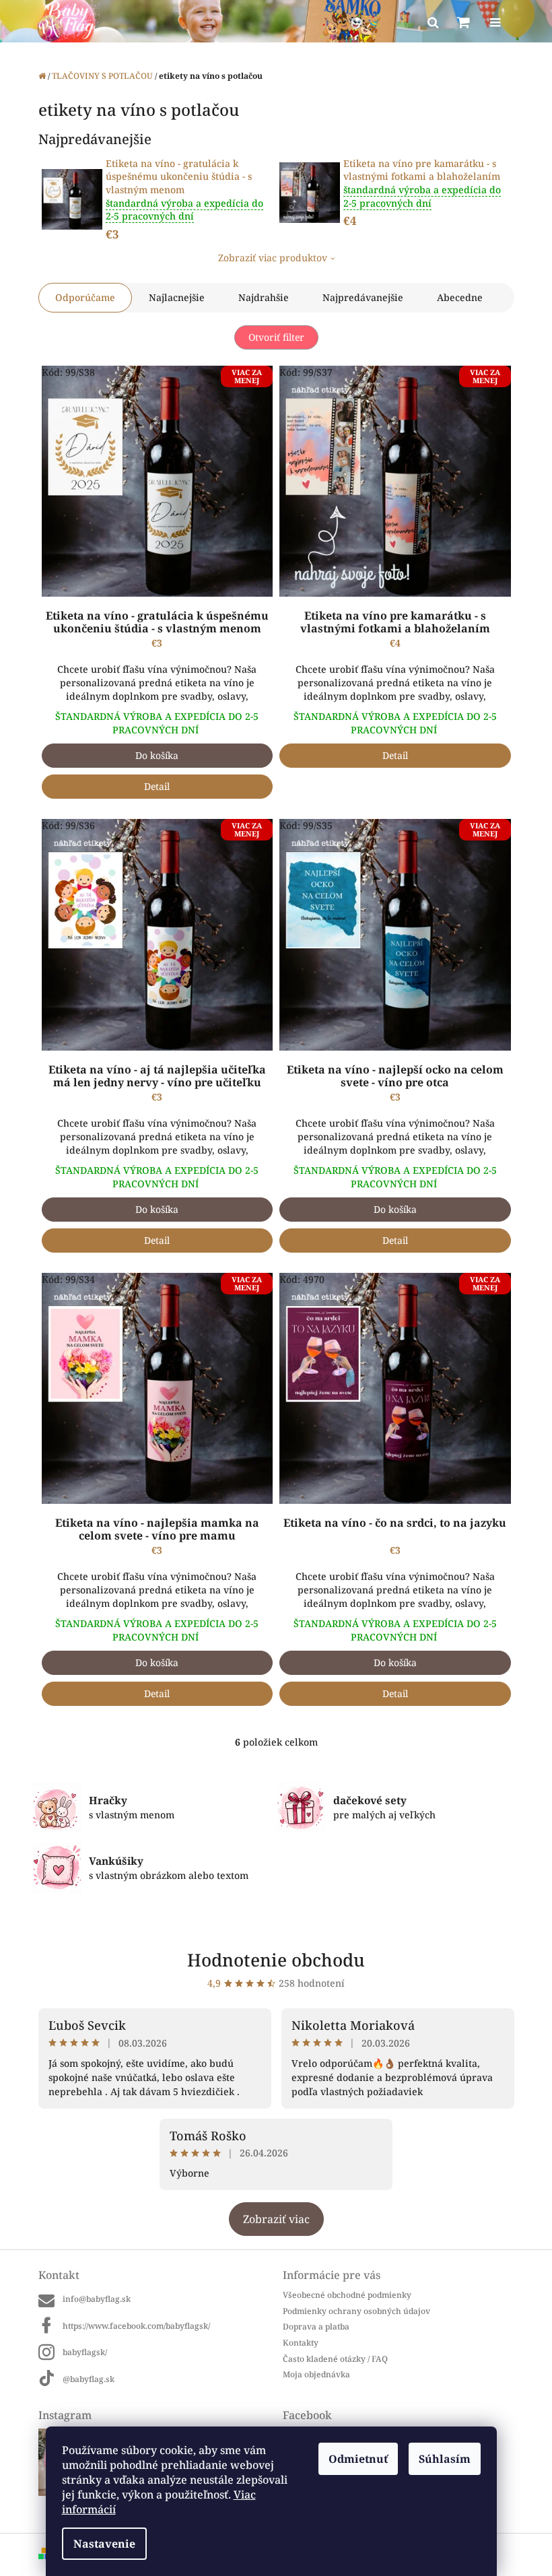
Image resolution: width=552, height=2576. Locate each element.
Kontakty (301, 2343)
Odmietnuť (358, 2459)
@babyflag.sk (89, 2379)
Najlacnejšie (177, 297)
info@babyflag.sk (97, 2299)
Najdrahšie (264, 297)
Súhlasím (445, 2459)
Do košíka (157, 755)
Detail (157, 786)
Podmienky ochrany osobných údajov (356, 2311)
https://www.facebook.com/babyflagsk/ (136, 2326)
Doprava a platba (316, 2326)
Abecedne (460, 297)
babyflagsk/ (85, 2352)
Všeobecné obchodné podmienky (347, 2295)
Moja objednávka (316, 2374)
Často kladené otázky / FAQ (335, 2359)
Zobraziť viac (276, 2219)
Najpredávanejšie (363, 297)
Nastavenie (104, 2544)
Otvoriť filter (276, 337)
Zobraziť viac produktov (273, 258)
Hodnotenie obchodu (276, 1960)
